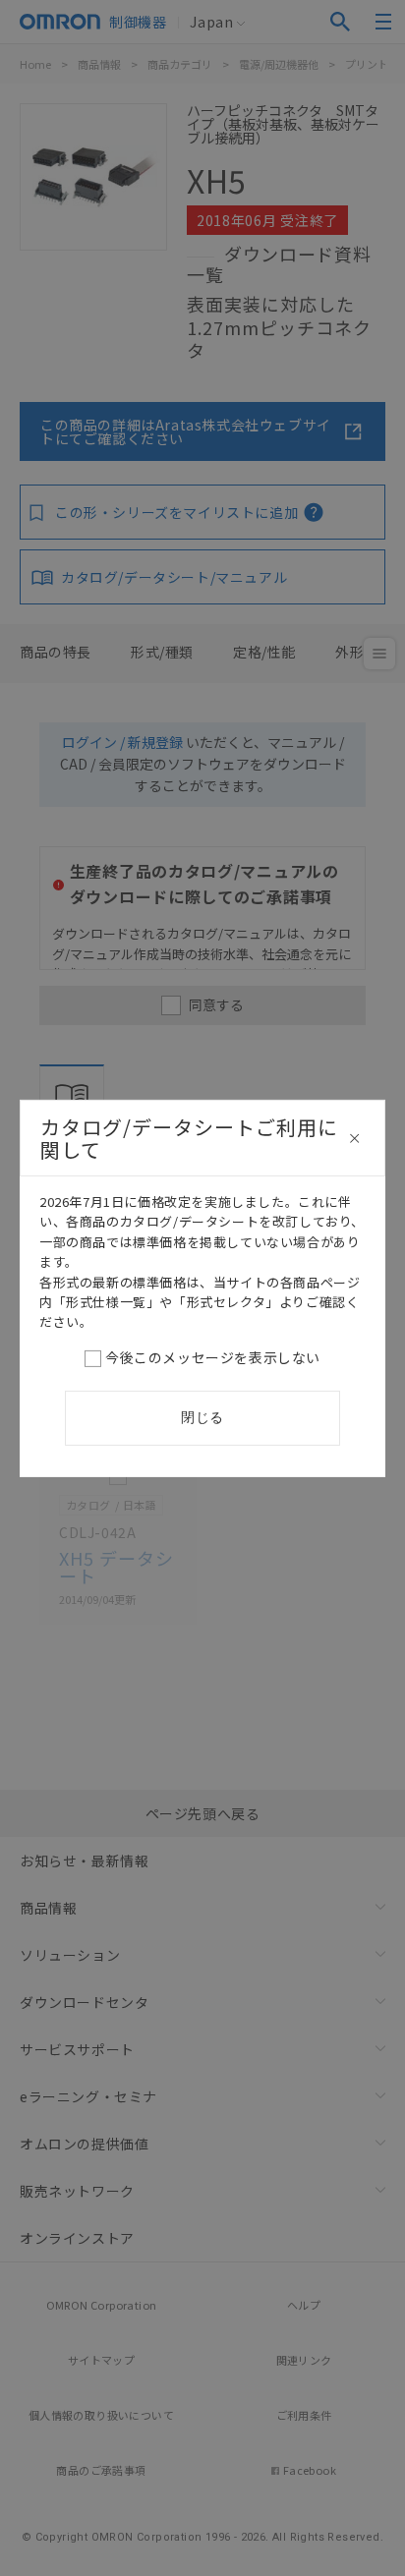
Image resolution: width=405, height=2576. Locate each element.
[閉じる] (355, 1138)
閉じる (202, 1417)
